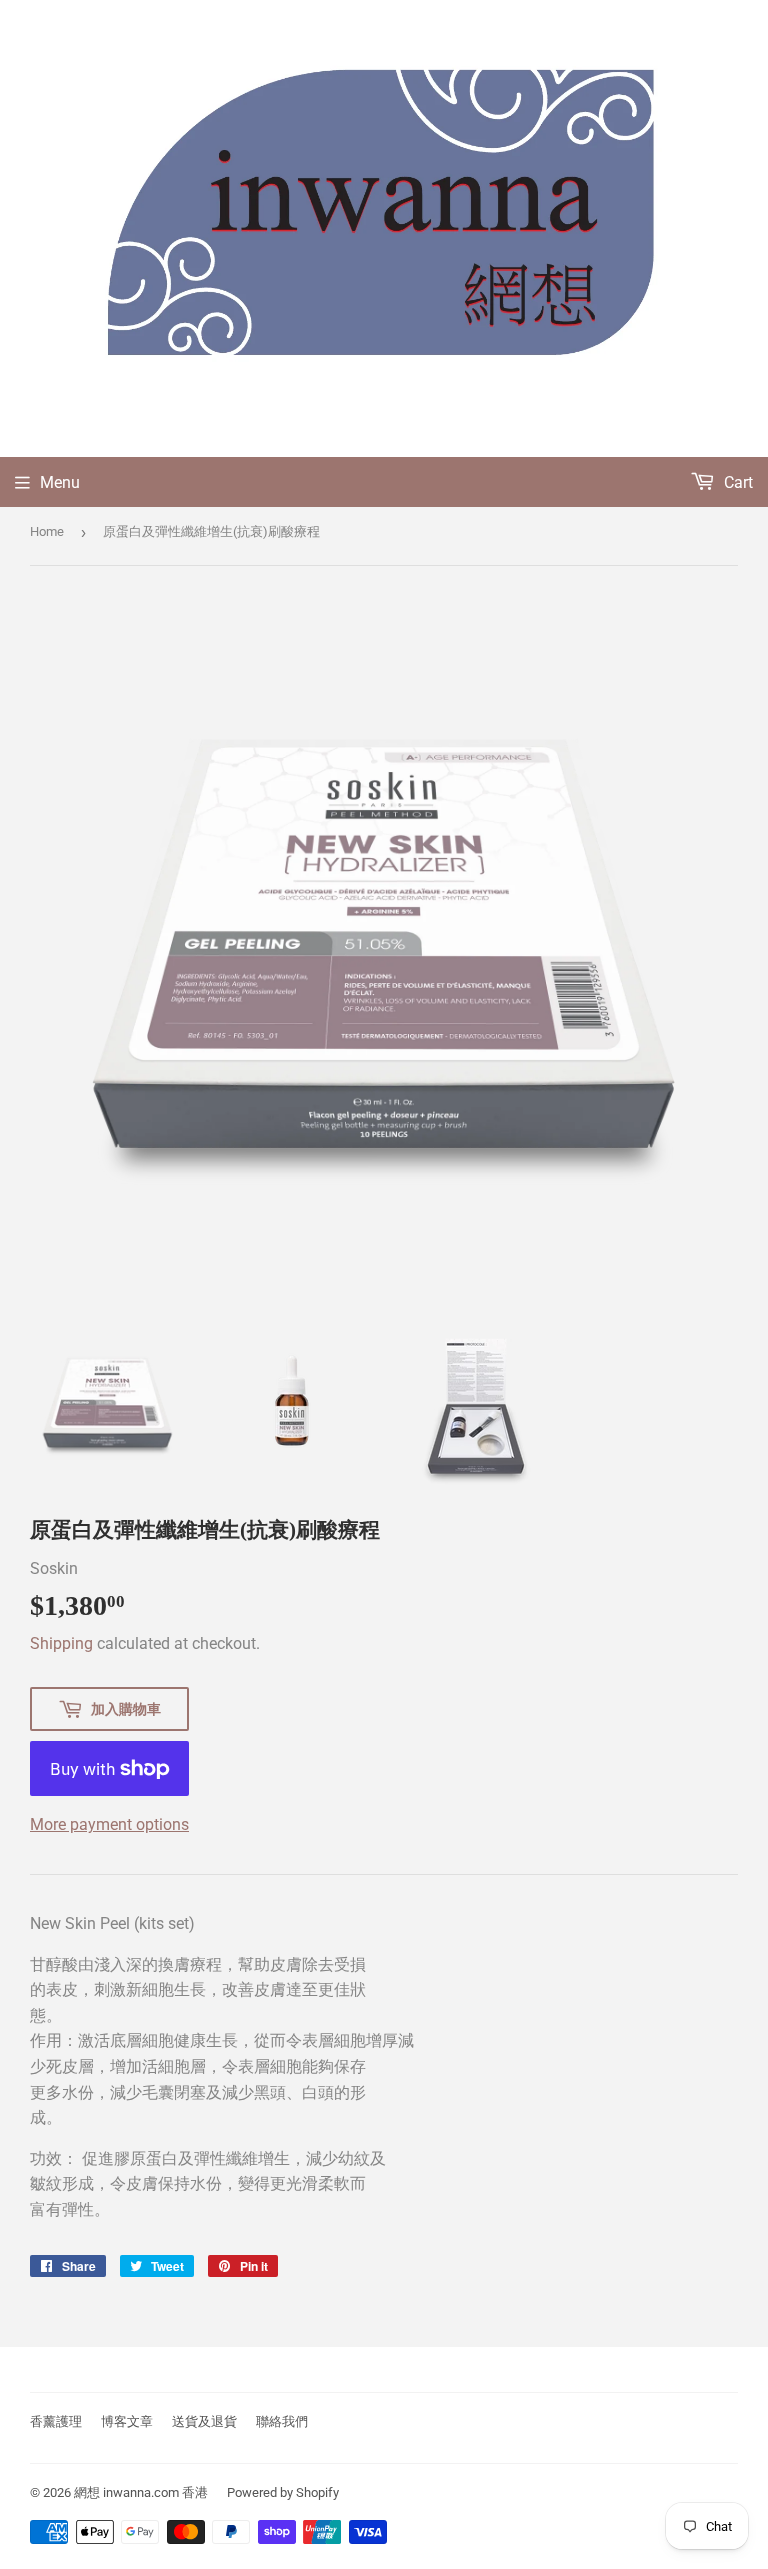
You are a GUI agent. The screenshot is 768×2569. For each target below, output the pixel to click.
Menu (60, 482)
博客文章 (127, 2421)
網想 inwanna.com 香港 (141, 2492)
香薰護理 (56, 2421)
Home (47, 531)
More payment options (109, 1824)
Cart (736, 482)
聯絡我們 (282, 2421)
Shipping (61, 1643)
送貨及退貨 (204, 2421)
